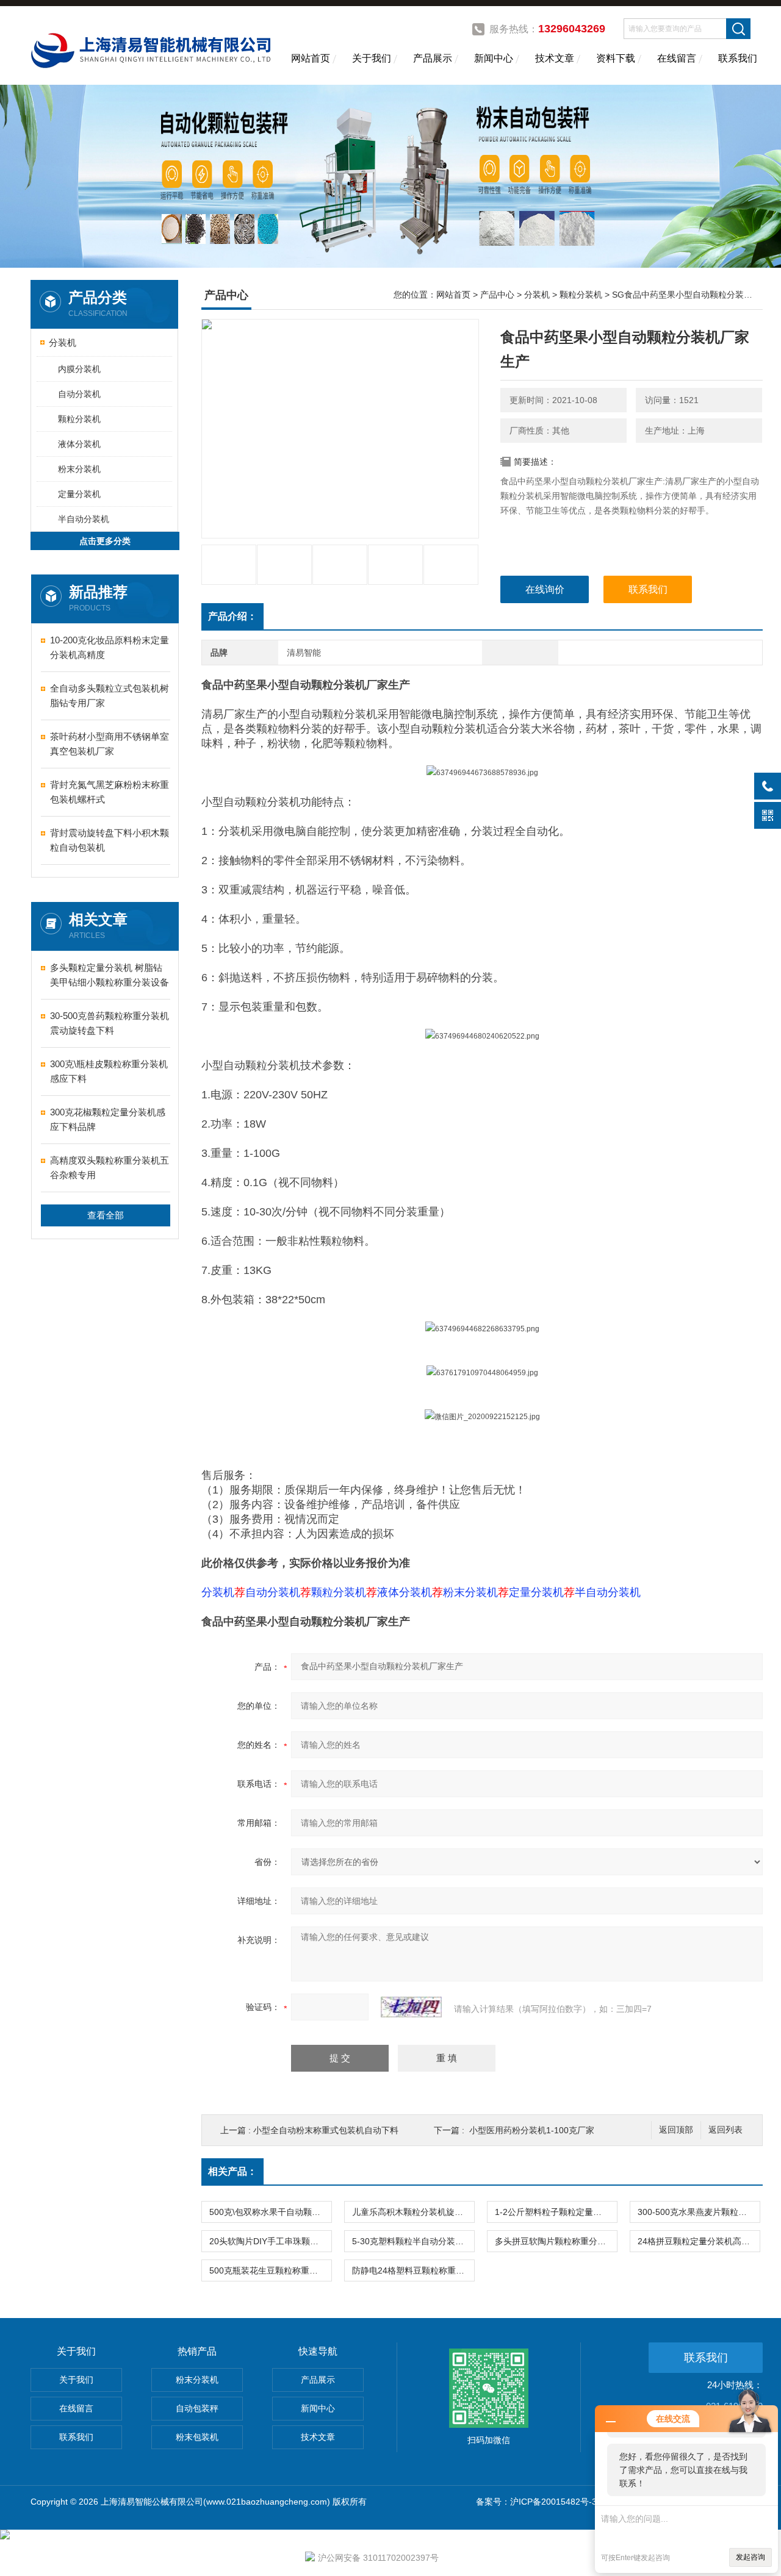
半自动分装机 (84, 519)
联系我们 (738, 58)
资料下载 (616, 58)
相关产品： (232, 2171)
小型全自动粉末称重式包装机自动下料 (326, 2130)
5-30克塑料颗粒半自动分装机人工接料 (413, 2241)
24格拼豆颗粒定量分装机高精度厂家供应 (699, 2241)
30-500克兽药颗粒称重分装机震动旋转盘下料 (110, 1023)
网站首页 (311, 58)
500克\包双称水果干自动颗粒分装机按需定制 (270, 2212)
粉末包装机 (197, 2437)
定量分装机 (79, 494)
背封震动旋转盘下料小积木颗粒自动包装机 (110, 840)
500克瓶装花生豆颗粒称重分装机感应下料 (270, 2270)
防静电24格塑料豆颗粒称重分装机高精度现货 (413, 2270)
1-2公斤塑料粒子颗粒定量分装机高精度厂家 (556, 2212)
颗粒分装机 (79, 419)
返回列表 (725, 2130)
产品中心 (497, 295)
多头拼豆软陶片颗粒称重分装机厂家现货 (556, 2241)
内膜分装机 (79, 369)
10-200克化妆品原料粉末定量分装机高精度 (110, 647)
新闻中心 (494, 58)
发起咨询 (750, 2557)
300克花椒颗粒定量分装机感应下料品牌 (108, 1119)
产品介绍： (232, 616)
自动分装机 (79, 394)
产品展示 (433, 58)
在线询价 (545, 589)
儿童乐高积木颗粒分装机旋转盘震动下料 (413, 2212)
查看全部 (106, 1215)
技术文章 (555, 58)
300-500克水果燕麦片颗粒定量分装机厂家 (699, 2212)
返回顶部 (676, 2130)
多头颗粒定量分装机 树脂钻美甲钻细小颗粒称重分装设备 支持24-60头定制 (110, 976)
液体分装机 (79, 444)
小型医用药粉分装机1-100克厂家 (532, 2130)
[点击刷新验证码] (411, 2007)
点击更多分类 (105, 541)
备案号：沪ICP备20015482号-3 (536, 2502)
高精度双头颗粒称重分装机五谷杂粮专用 (110, 1168)
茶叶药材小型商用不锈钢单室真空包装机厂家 (110, 744)
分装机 (63, 342)
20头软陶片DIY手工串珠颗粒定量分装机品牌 (270, 2241)
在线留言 (677, 58)
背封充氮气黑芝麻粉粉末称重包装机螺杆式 (110, 792)
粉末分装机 (79, 469)
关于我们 (372, 58)
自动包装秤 (197, 2408)
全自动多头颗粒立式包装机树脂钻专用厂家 (110, 696)
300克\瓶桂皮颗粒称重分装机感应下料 (109, 1071)
